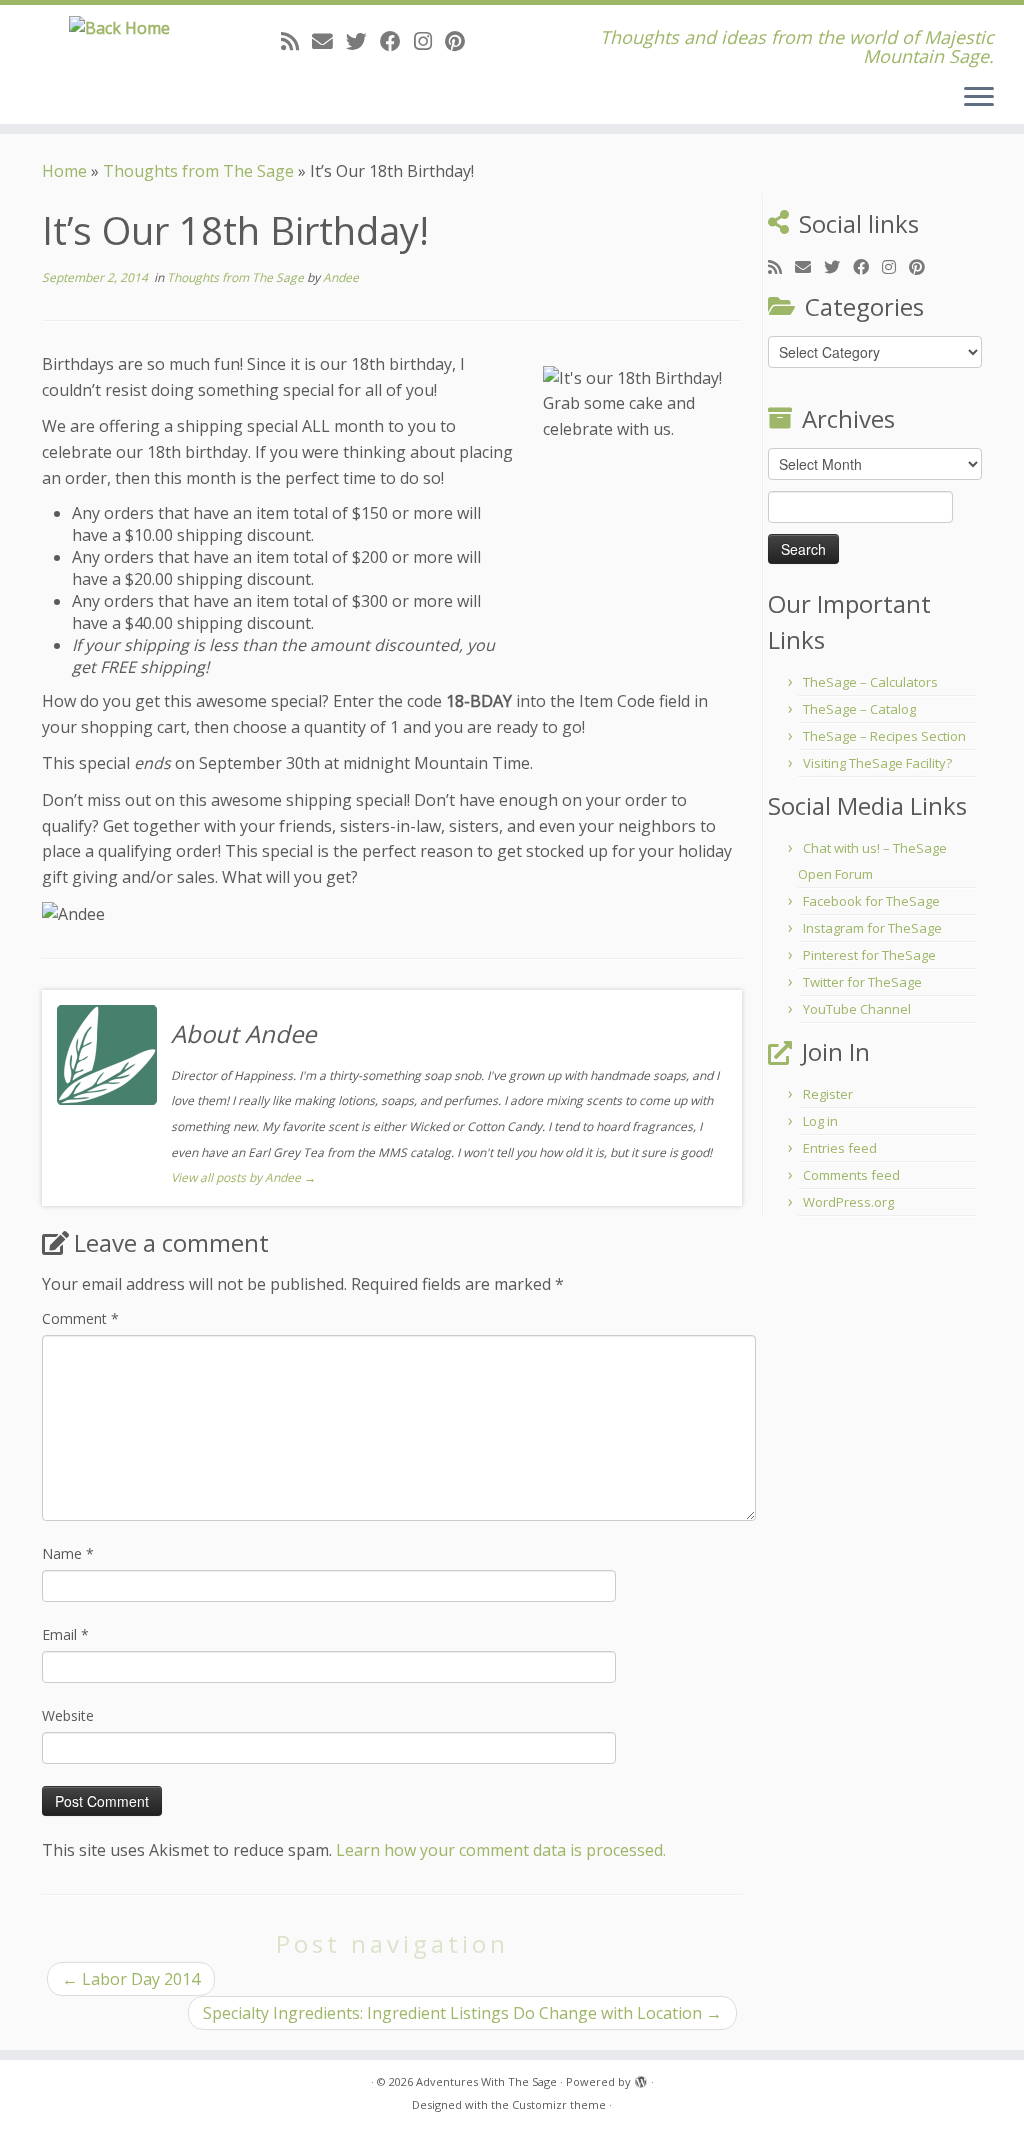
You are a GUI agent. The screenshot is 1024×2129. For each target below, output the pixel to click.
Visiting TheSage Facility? (877, 763)
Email (65, 1634)
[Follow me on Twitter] (363, 41)
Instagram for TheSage (872, 928)
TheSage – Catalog (859, 709)
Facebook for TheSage (871, 901)
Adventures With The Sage (486, 2081)
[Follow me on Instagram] (429, 41)
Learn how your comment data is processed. (501, 1850)
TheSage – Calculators (870, 682)
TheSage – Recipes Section (884, 736)
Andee (341, 277)
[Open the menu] (979, 98)
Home (64, 171)
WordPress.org (848, 1202)
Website (68, 1715)
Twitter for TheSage (862, 982)
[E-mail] (329, 41)
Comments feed (851, 1175)
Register (828, 1094)
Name (68, 1553)
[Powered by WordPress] (641, 2078)
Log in (820, 1121)
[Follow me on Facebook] (397, 41)
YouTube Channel (857, 1009)
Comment (80, 1318)
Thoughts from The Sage (198, 171)
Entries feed (840, 1148)
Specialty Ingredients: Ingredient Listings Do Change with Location (462, 2013)
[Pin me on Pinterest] (461, 41)
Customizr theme (559, 2104)
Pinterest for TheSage (869, 955)
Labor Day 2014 (131, 1979)
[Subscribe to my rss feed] (296, 41)
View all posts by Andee (243, 1177)
